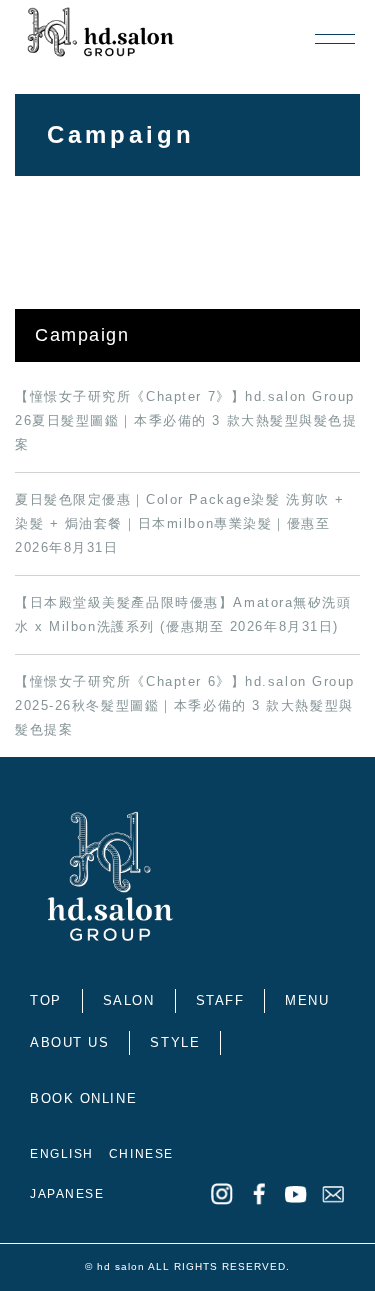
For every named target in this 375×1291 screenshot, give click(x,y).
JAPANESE (67, 1194)
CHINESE (141, 1154)
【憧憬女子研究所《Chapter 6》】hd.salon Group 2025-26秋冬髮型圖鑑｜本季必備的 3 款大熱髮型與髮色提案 (185, 705)
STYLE (175, 1042)
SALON (129, 1000)
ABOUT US (69, 1042)
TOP (46, 1000)
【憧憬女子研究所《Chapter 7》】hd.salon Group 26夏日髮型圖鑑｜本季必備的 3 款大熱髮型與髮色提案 (186, 420)
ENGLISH (62, 1154)
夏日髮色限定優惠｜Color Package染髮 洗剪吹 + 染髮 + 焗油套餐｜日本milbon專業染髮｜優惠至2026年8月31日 (180, 523)
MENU (307, 1000)
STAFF (220, 1000)
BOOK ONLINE (83, 1098)
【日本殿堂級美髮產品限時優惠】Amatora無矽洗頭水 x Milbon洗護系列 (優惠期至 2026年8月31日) (183, 614)
